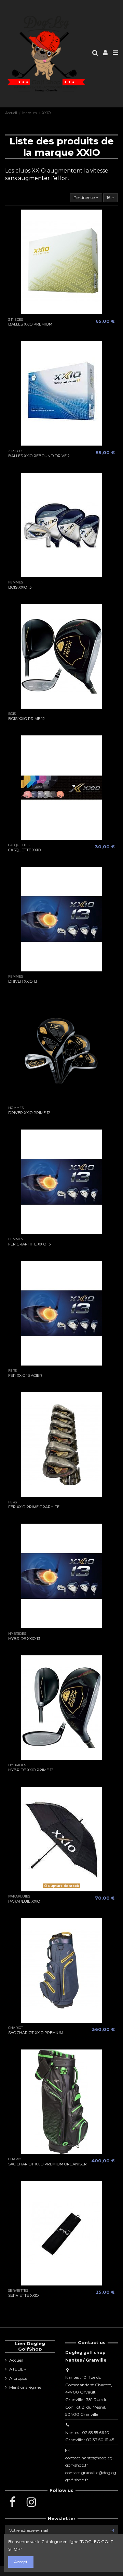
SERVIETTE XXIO (23, 2295)
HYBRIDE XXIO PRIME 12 (31, 1770)
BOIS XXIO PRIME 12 (26, 719)
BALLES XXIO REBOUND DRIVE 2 (39, 456)
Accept (21, 2562)
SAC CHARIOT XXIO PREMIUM (36, 2033)
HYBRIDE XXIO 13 (24, 1639)
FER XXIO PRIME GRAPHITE (34, 1507)
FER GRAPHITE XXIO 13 (29, 1244)
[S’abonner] (112, 2530)
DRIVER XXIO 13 (23, 981)
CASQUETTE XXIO (24, 850)
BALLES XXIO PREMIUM (30, 324)
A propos (18, 2378)
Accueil (16, 2360)
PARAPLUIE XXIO (24, 1901)
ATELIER (18, 2369)
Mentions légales (25, 2387)
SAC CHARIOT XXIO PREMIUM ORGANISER (47, 2164)
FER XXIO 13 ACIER (25, 1375)
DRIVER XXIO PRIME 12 (29, 1113)
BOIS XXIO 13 (20, 587)
